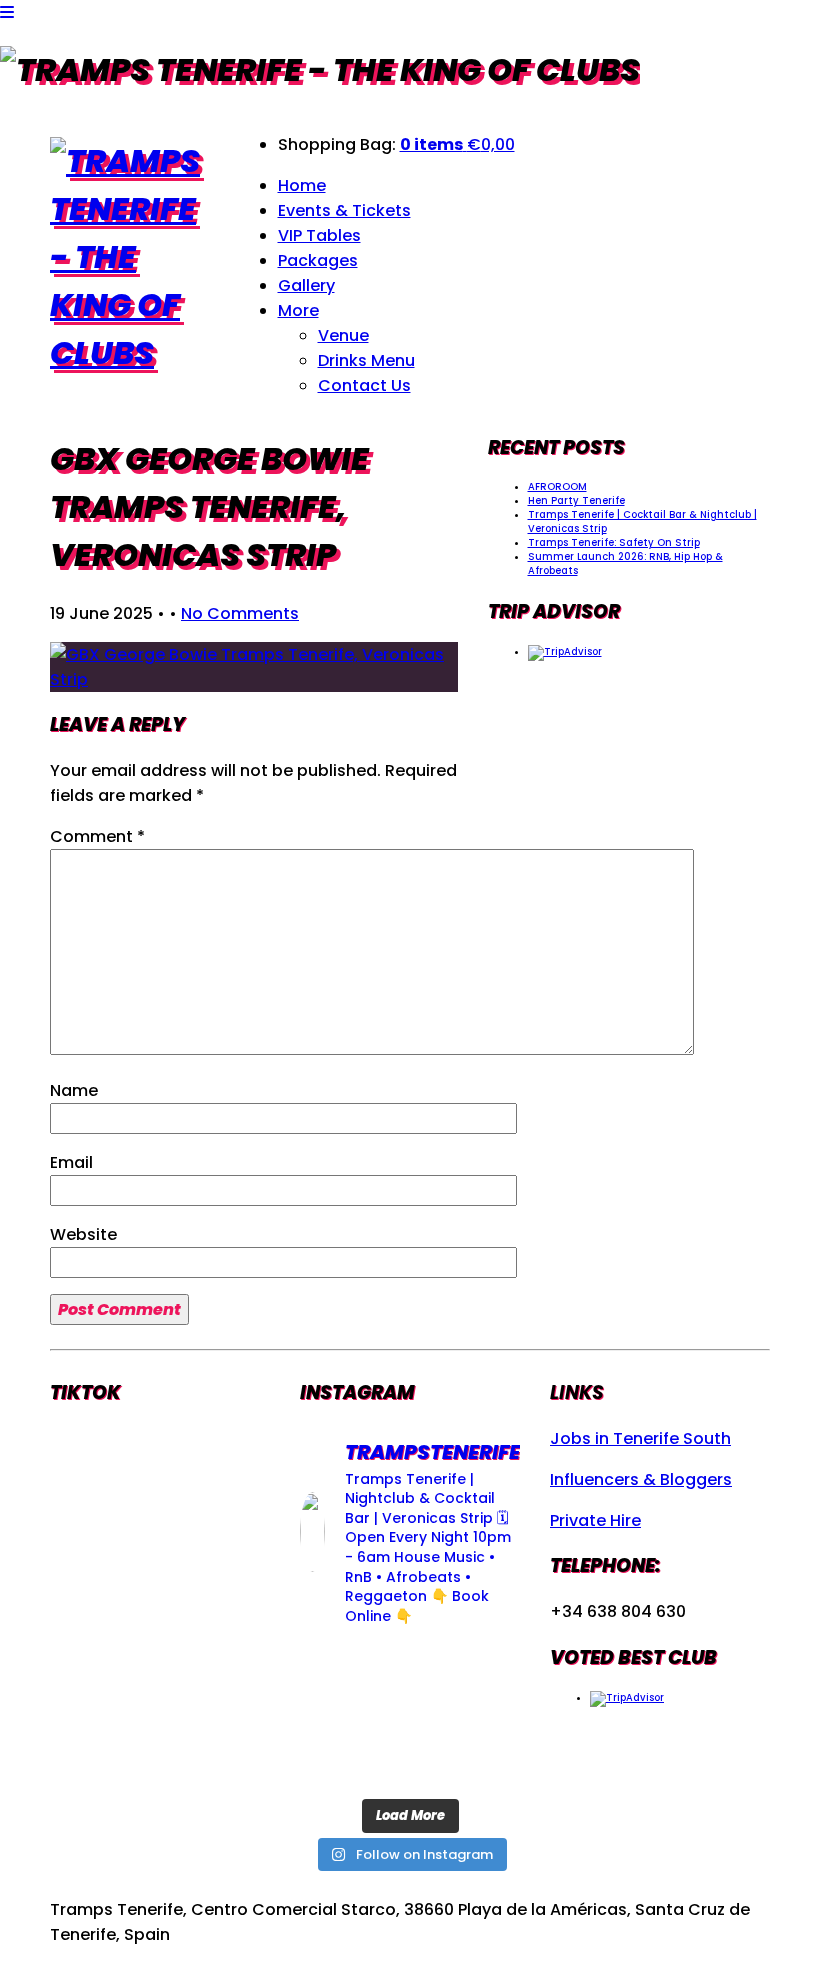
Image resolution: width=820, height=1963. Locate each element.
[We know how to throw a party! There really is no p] (410, 1763)
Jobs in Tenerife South (640, 1438)
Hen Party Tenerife (576, 500)
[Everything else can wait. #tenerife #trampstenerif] (486, 1668)
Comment (97, 836)
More (298, 310)
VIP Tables (319, 235)
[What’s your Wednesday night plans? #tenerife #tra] (486, 1763)
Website (83, 1234)
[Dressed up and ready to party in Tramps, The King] (410, 1716)
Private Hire (595, 1520)
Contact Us (364, 385)
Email (71, 1162)
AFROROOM (557, 486)
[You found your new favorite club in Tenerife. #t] (333, 1763)
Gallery (306, 285)
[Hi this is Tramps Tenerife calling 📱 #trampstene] (333, 1668)
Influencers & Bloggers (641, 1479)
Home (302, 185)
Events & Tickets (344, 210)
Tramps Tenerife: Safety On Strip (614, 542)
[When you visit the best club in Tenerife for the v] (486, 1716)
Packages (318, 260)
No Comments (240, 613)
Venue (343, 335)
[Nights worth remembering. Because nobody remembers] (410, 1668)
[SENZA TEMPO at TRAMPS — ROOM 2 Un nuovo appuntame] (333, 1716)
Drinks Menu (366, 360)
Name (74, 1090)
